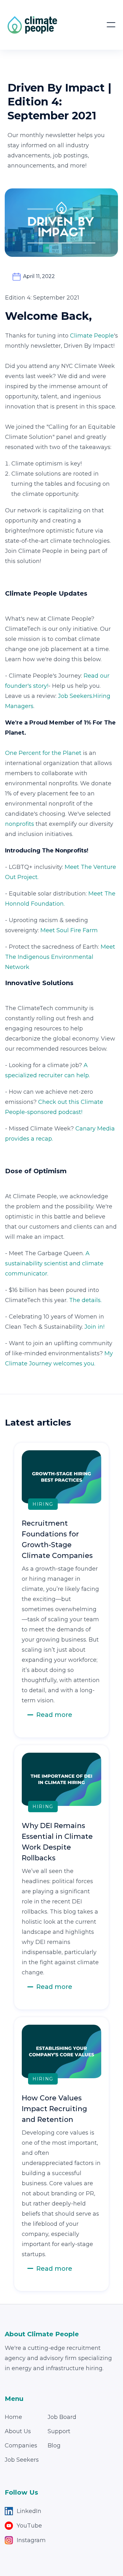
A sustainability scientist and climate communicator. (54, 1263)
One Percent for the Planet (43, 753)
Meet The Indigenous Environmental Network (60, 957)
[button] (111, 25)
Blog (54, 2446)
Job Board (62, 2417)
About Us (18, 2431)
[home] (32, 25)
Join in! (94, 1327)
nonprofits (20, 824)
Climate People (92, 336)
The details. (85, 1300)
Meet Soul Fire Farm (69, 930)
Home (13, 2417)
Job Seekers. (76, 696)
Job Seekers (22, 2460)
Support (59, 2431)
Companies (21, 2446)
